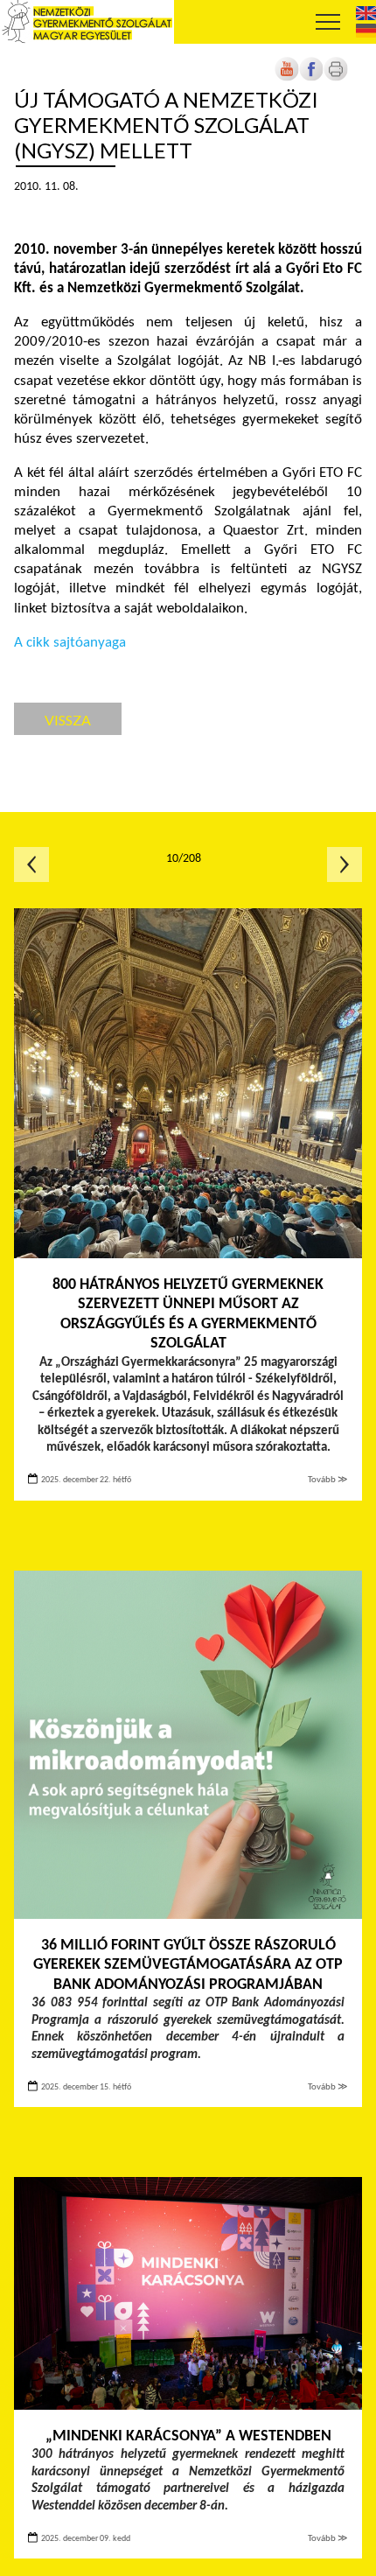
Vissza (68, 720)
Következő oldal (345, 864)
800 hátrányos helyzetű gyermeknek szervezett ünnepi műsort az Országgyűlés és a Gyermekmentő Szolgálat (188, 1315)
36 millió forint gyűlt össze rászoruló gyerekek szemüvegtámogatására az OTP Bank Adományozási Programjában (188, 1965)
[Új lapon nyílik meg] (311, 78)
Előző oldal (31, 864)
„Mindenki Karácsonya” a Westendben (188, 2436)
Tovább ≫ (328, 1480)
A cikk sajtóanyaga (70, 643)
